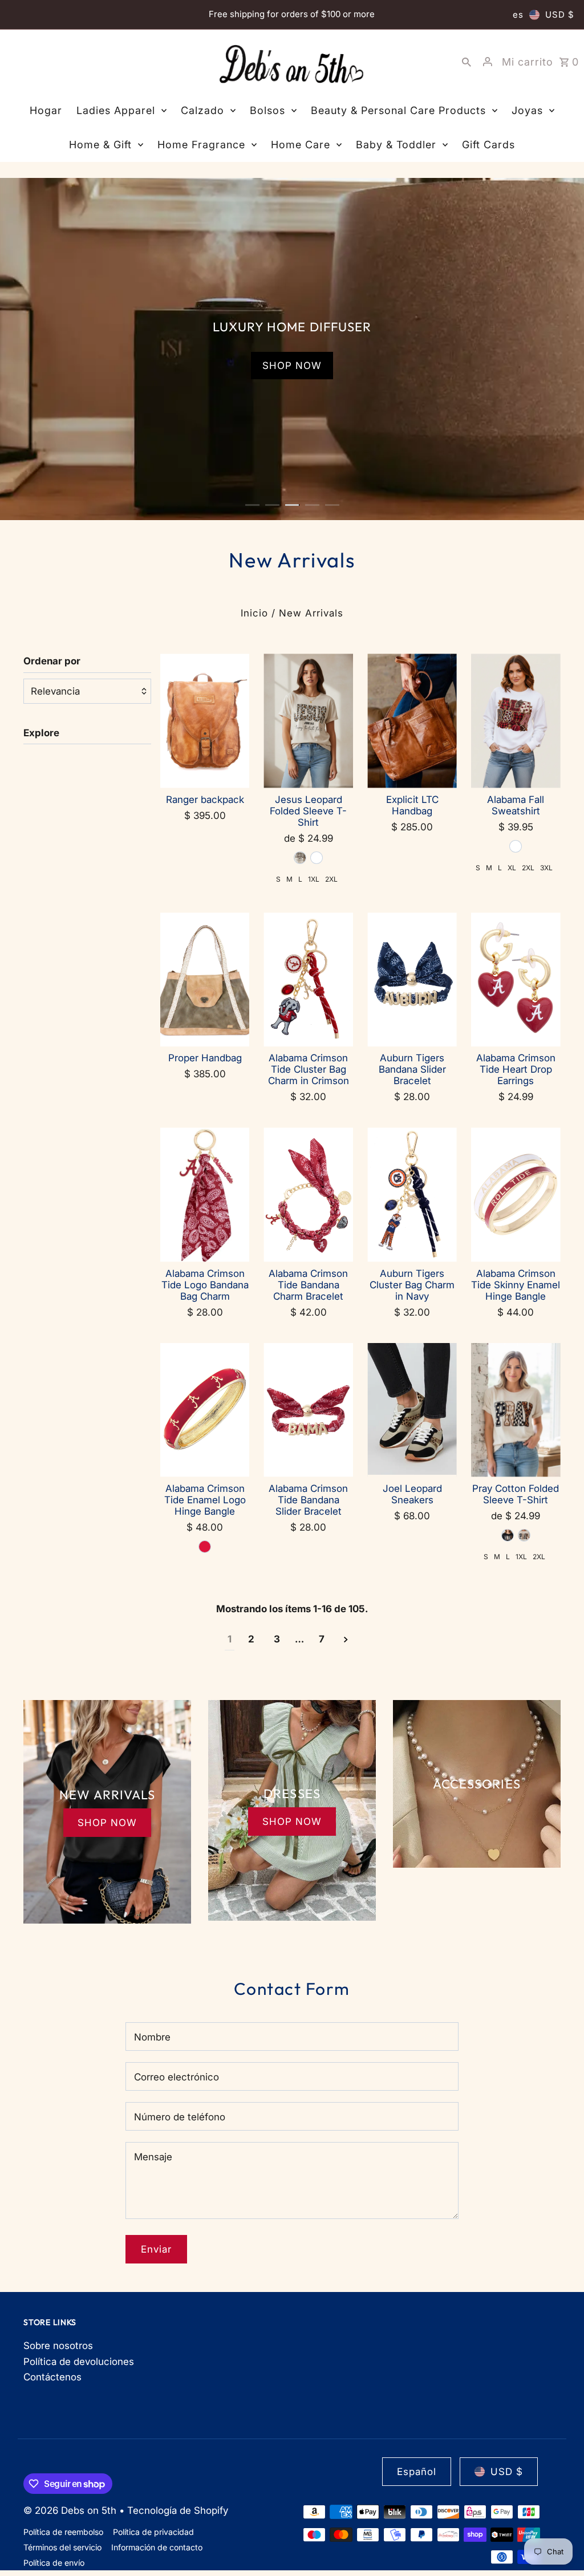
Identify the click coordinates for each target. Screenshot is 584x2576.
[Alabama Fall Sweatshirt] (516, 721)
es (518, 15)
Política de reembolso (63, 2532)
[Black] (508, 1535)
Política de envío (54, 2563)
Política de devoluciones (79, 2362)
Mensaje (153, 2157)
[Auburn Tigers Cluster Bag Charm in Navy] (412, 1194)
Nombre (152, 2037)
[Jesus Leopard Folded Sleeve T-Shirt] (308, 721)
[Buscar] (467, 62)
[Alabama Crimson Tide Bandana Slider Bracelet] (308, 1410)
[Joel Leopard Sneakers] (412, 1410)
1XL (314, 879)
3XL (546, 868)
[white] (317, 858)
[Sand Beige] (300, 858)
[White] (516, 846)
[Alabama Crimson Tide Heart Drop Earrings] (516, 979)
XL (512, 868)
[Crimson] (205, 1547)
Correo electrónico (177, 2077)
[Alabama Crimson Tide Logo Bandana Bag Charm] (205, 1194)
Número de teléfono (180, 2117)
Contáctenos (52, 2377)
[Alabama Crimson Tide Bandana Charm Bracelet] (308, 1194)
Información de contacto (157, 2547)
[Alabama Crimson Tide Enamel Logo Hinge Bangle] (205, 1410)
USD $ (560, 15)
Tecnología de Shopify (178, 2510)
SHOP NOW (292, 489)
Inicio (254, 613)
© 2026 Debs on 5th (71, 2510)
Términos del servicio (62, 2547)
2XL (331, 879)
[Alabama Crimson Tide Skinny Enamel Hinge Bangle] (516, 1194)
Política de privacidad (153, 2532)
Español (417, 2472)
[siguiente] (346, 1640)
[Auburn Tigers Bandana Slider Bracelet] (412, 979)
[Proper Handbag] (205, 979)
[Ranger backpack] (205, 721)
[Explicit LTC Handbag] (412, 721)
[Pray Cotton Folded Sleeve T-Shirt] (516, 1410)
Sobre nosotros (58, 2346)
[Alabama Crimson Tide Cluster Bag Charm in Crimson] (308, 979)
